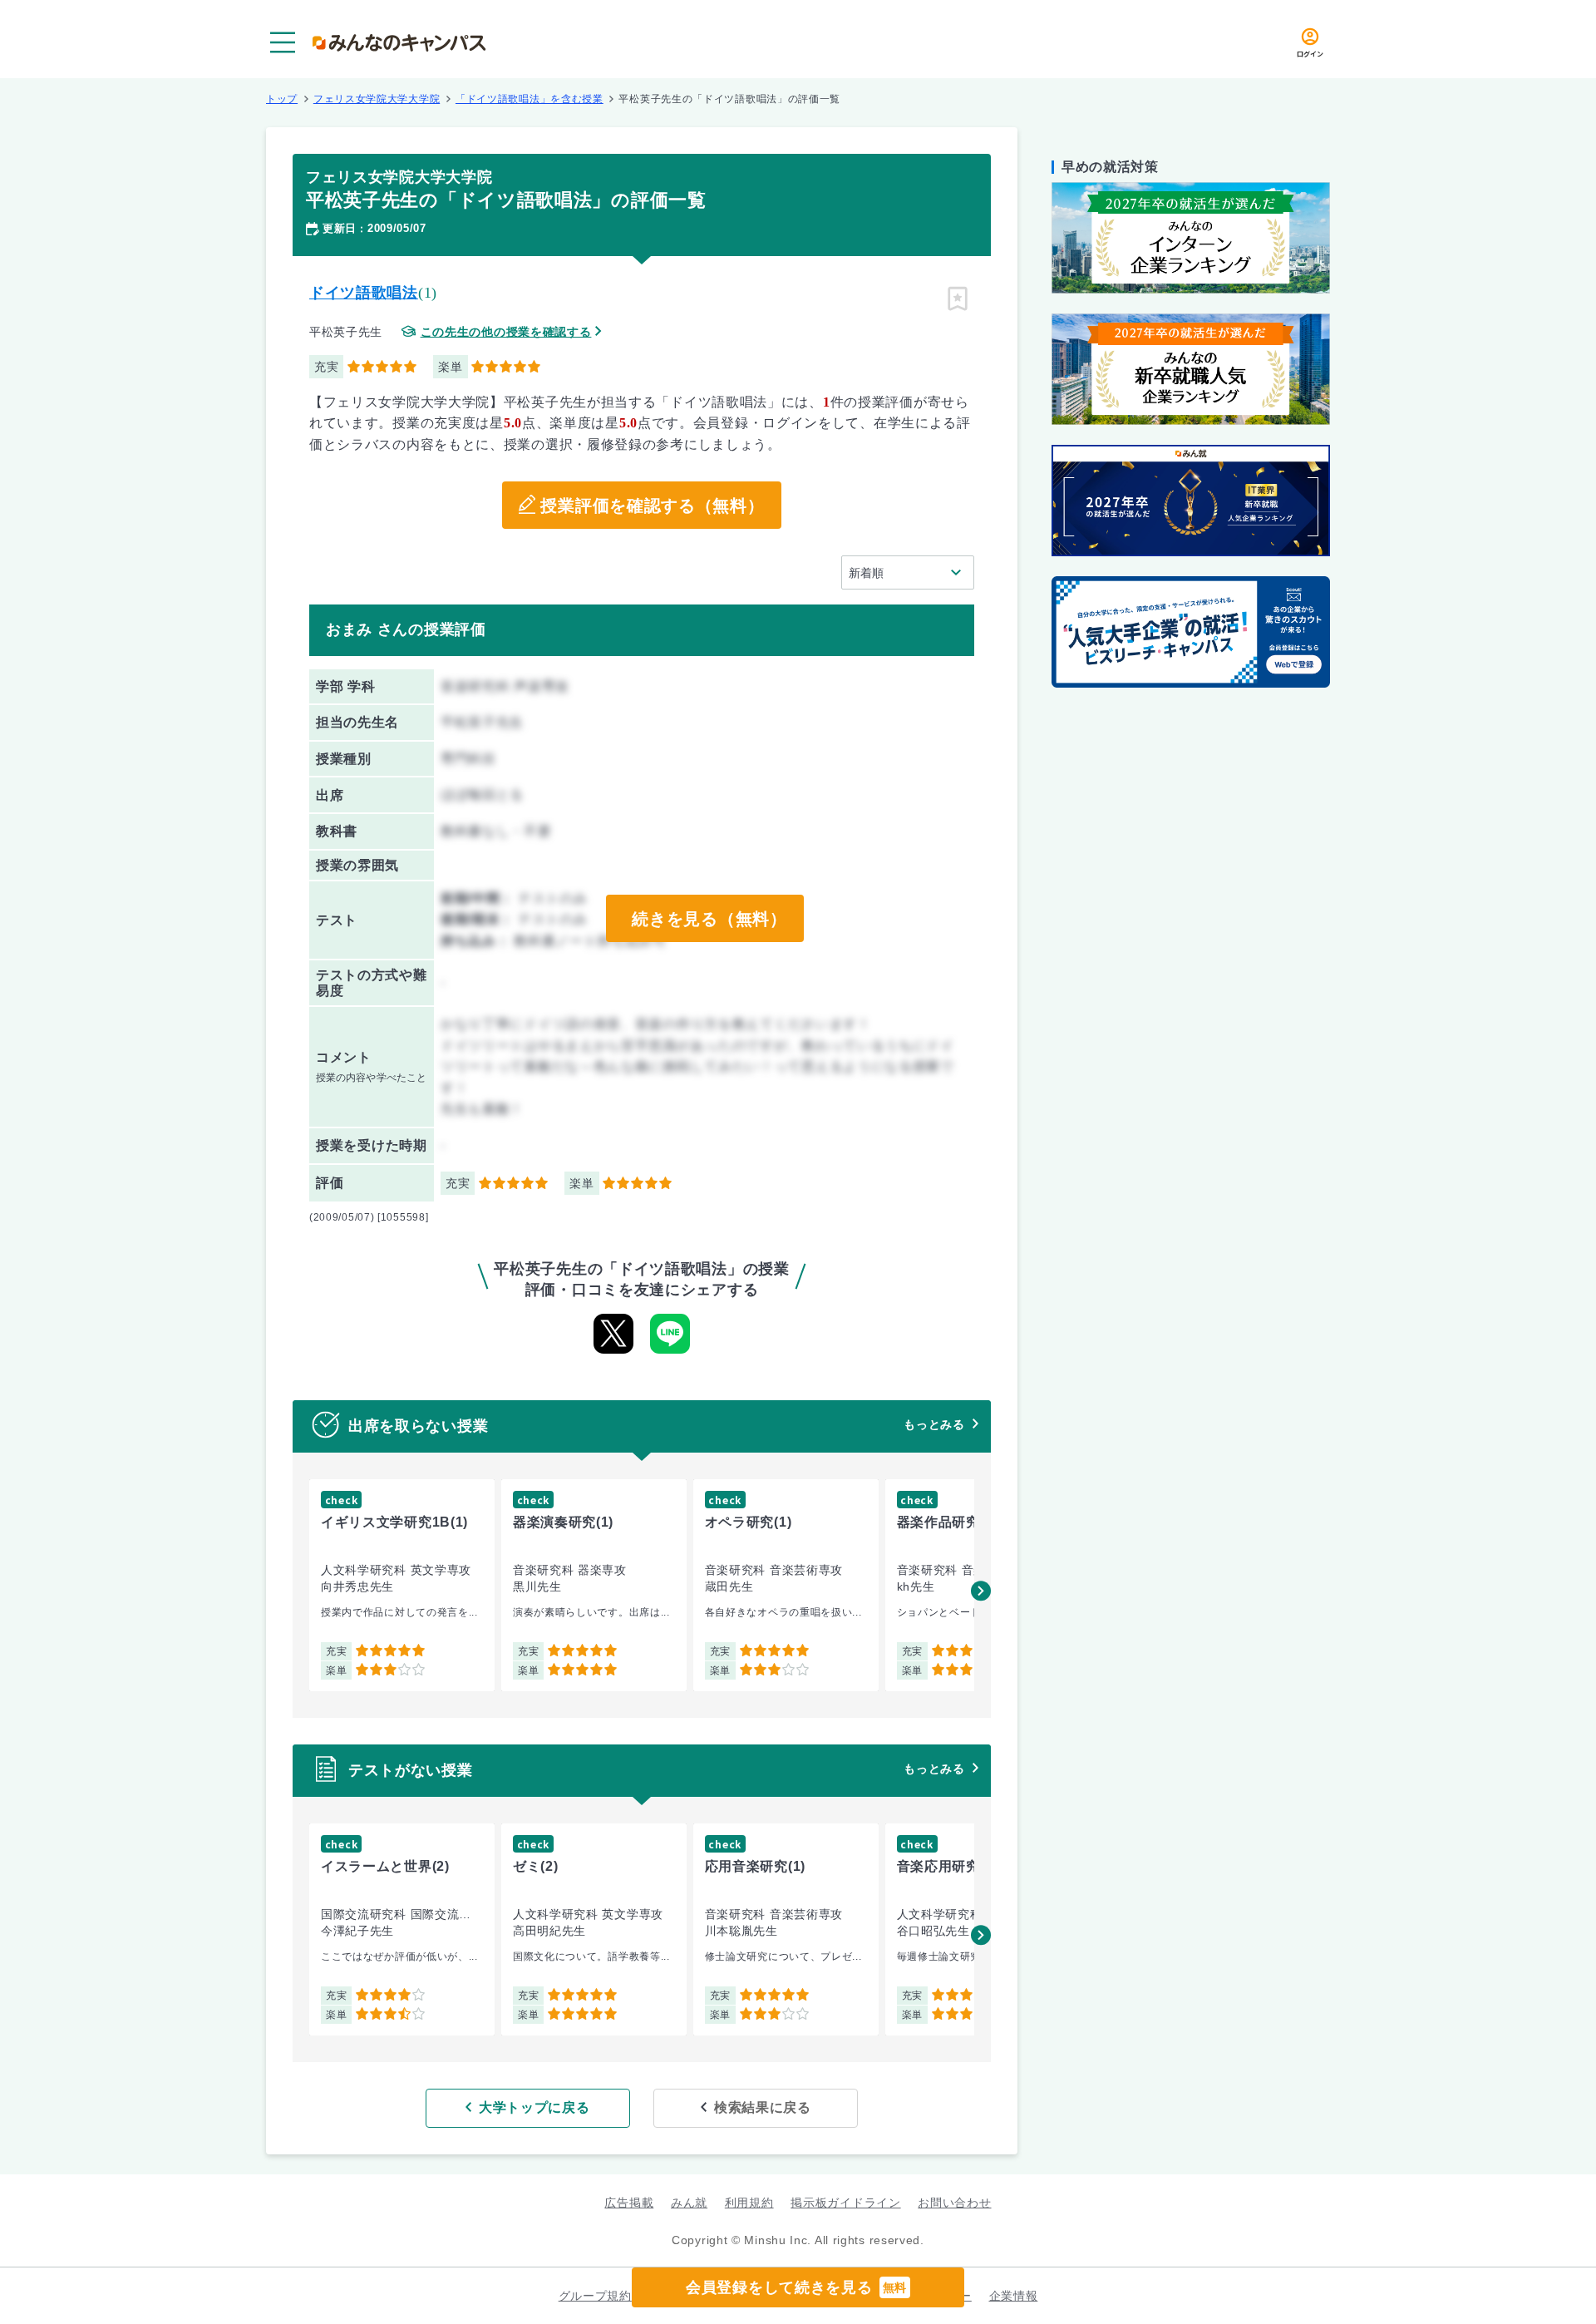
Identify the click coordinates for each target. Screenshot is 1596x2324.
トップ (282, 99)
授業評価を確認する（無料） (652, 506)
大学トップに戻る (534, 2107)
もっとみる (934, 1424)
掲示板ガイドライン (845, 2203)
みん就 (689, 2203)
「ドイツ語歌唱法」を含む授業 (530, 99)
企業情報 (1014, 2296)
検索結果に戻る (763, 2107)
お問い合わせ (954, 2203)
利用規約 (749, 2203)
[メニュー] (283, 42)
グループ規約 (595, 2296)
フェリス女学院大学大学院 (377, 99)
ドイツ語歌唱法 (364, 293)
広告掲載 (629, 2203)
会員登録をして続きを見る (796, 2287)
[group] (402, 1585)
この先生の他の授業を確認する (506, 332)
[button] (981, 1591)
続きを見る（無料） (709, 919)
